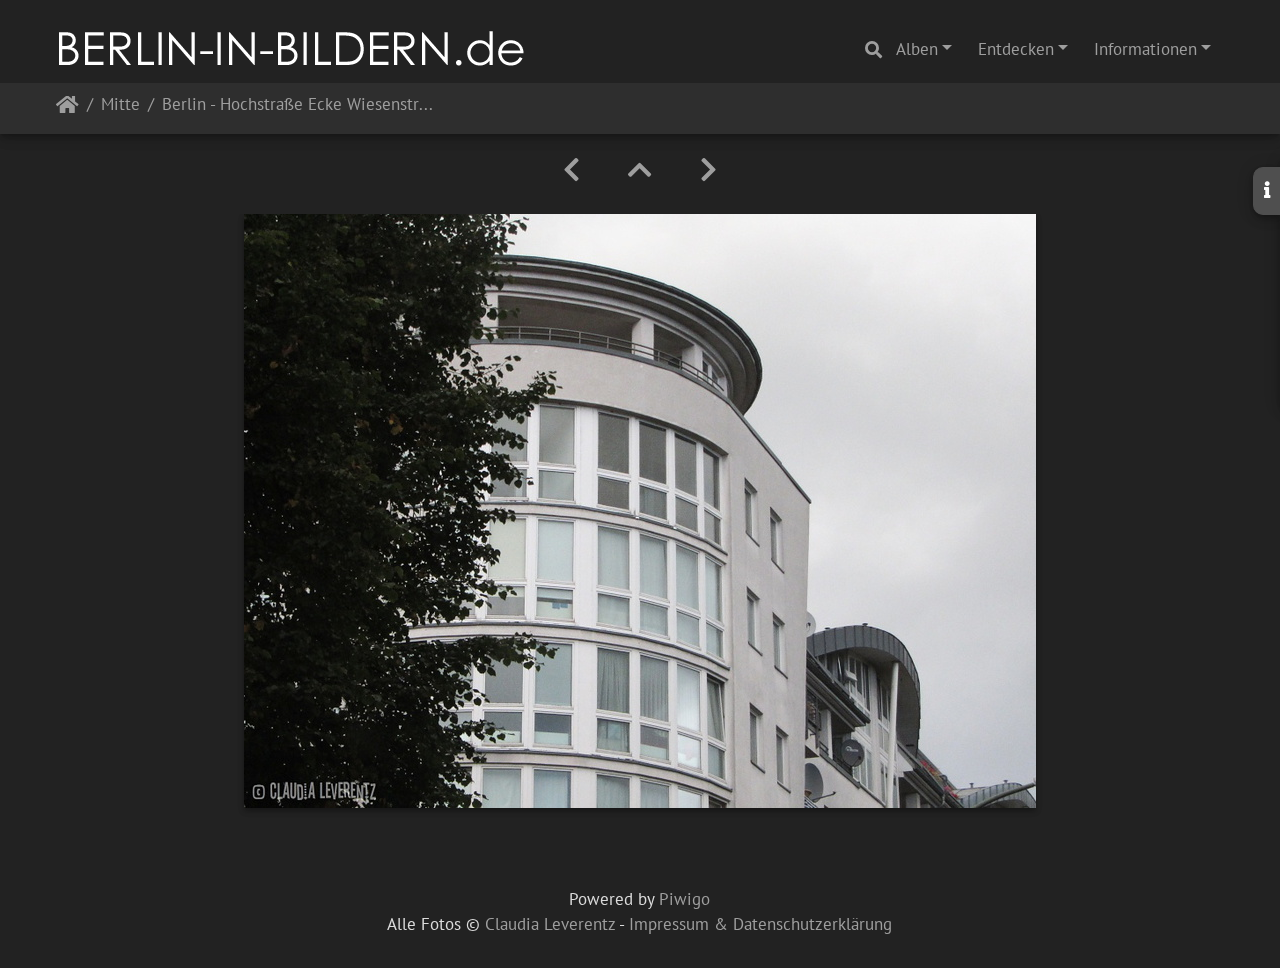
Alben (917, 49)
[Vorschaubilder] (640, 170)
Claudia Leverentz (550, 924)
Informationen (1145, 49)
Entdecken (1016, 49)
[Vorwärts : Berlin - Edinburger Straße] (708, 170)
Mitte (120, 105)
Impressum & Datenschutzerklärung (760, 924)
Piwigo (684, 899)
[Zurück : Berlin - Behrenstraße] (571, 170)
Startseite (67, 108)
